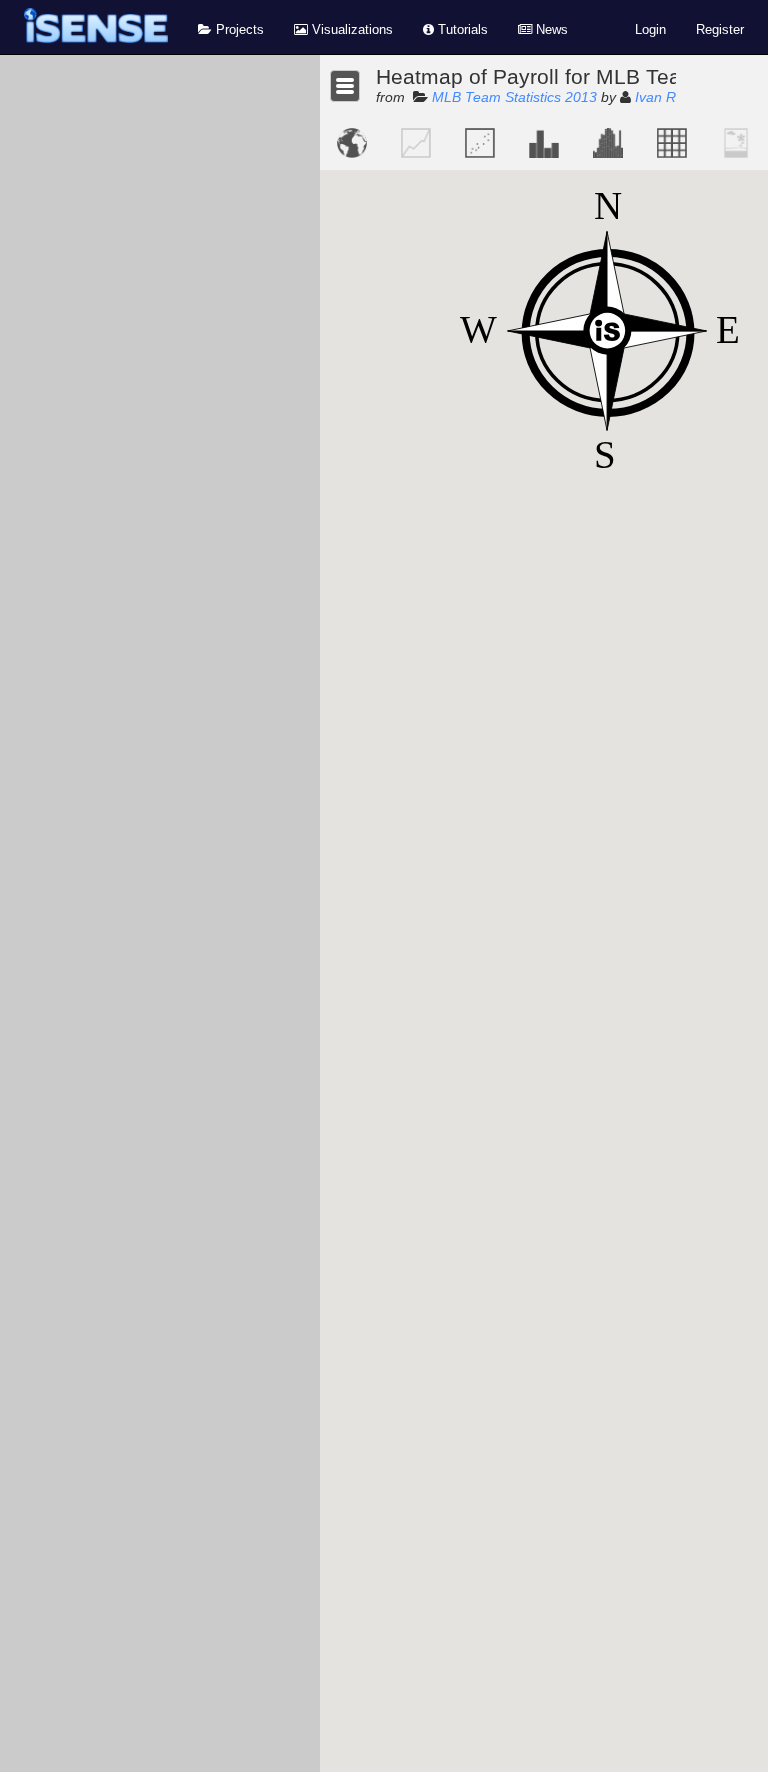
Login (650, 30)
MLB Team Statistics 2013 (514, 97)
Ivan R (655, 97)
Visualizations (350, 30)
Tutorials (461, 30)
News (550, 30)
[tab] (352, 143)
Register (720, 30)
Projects (238, 30)
